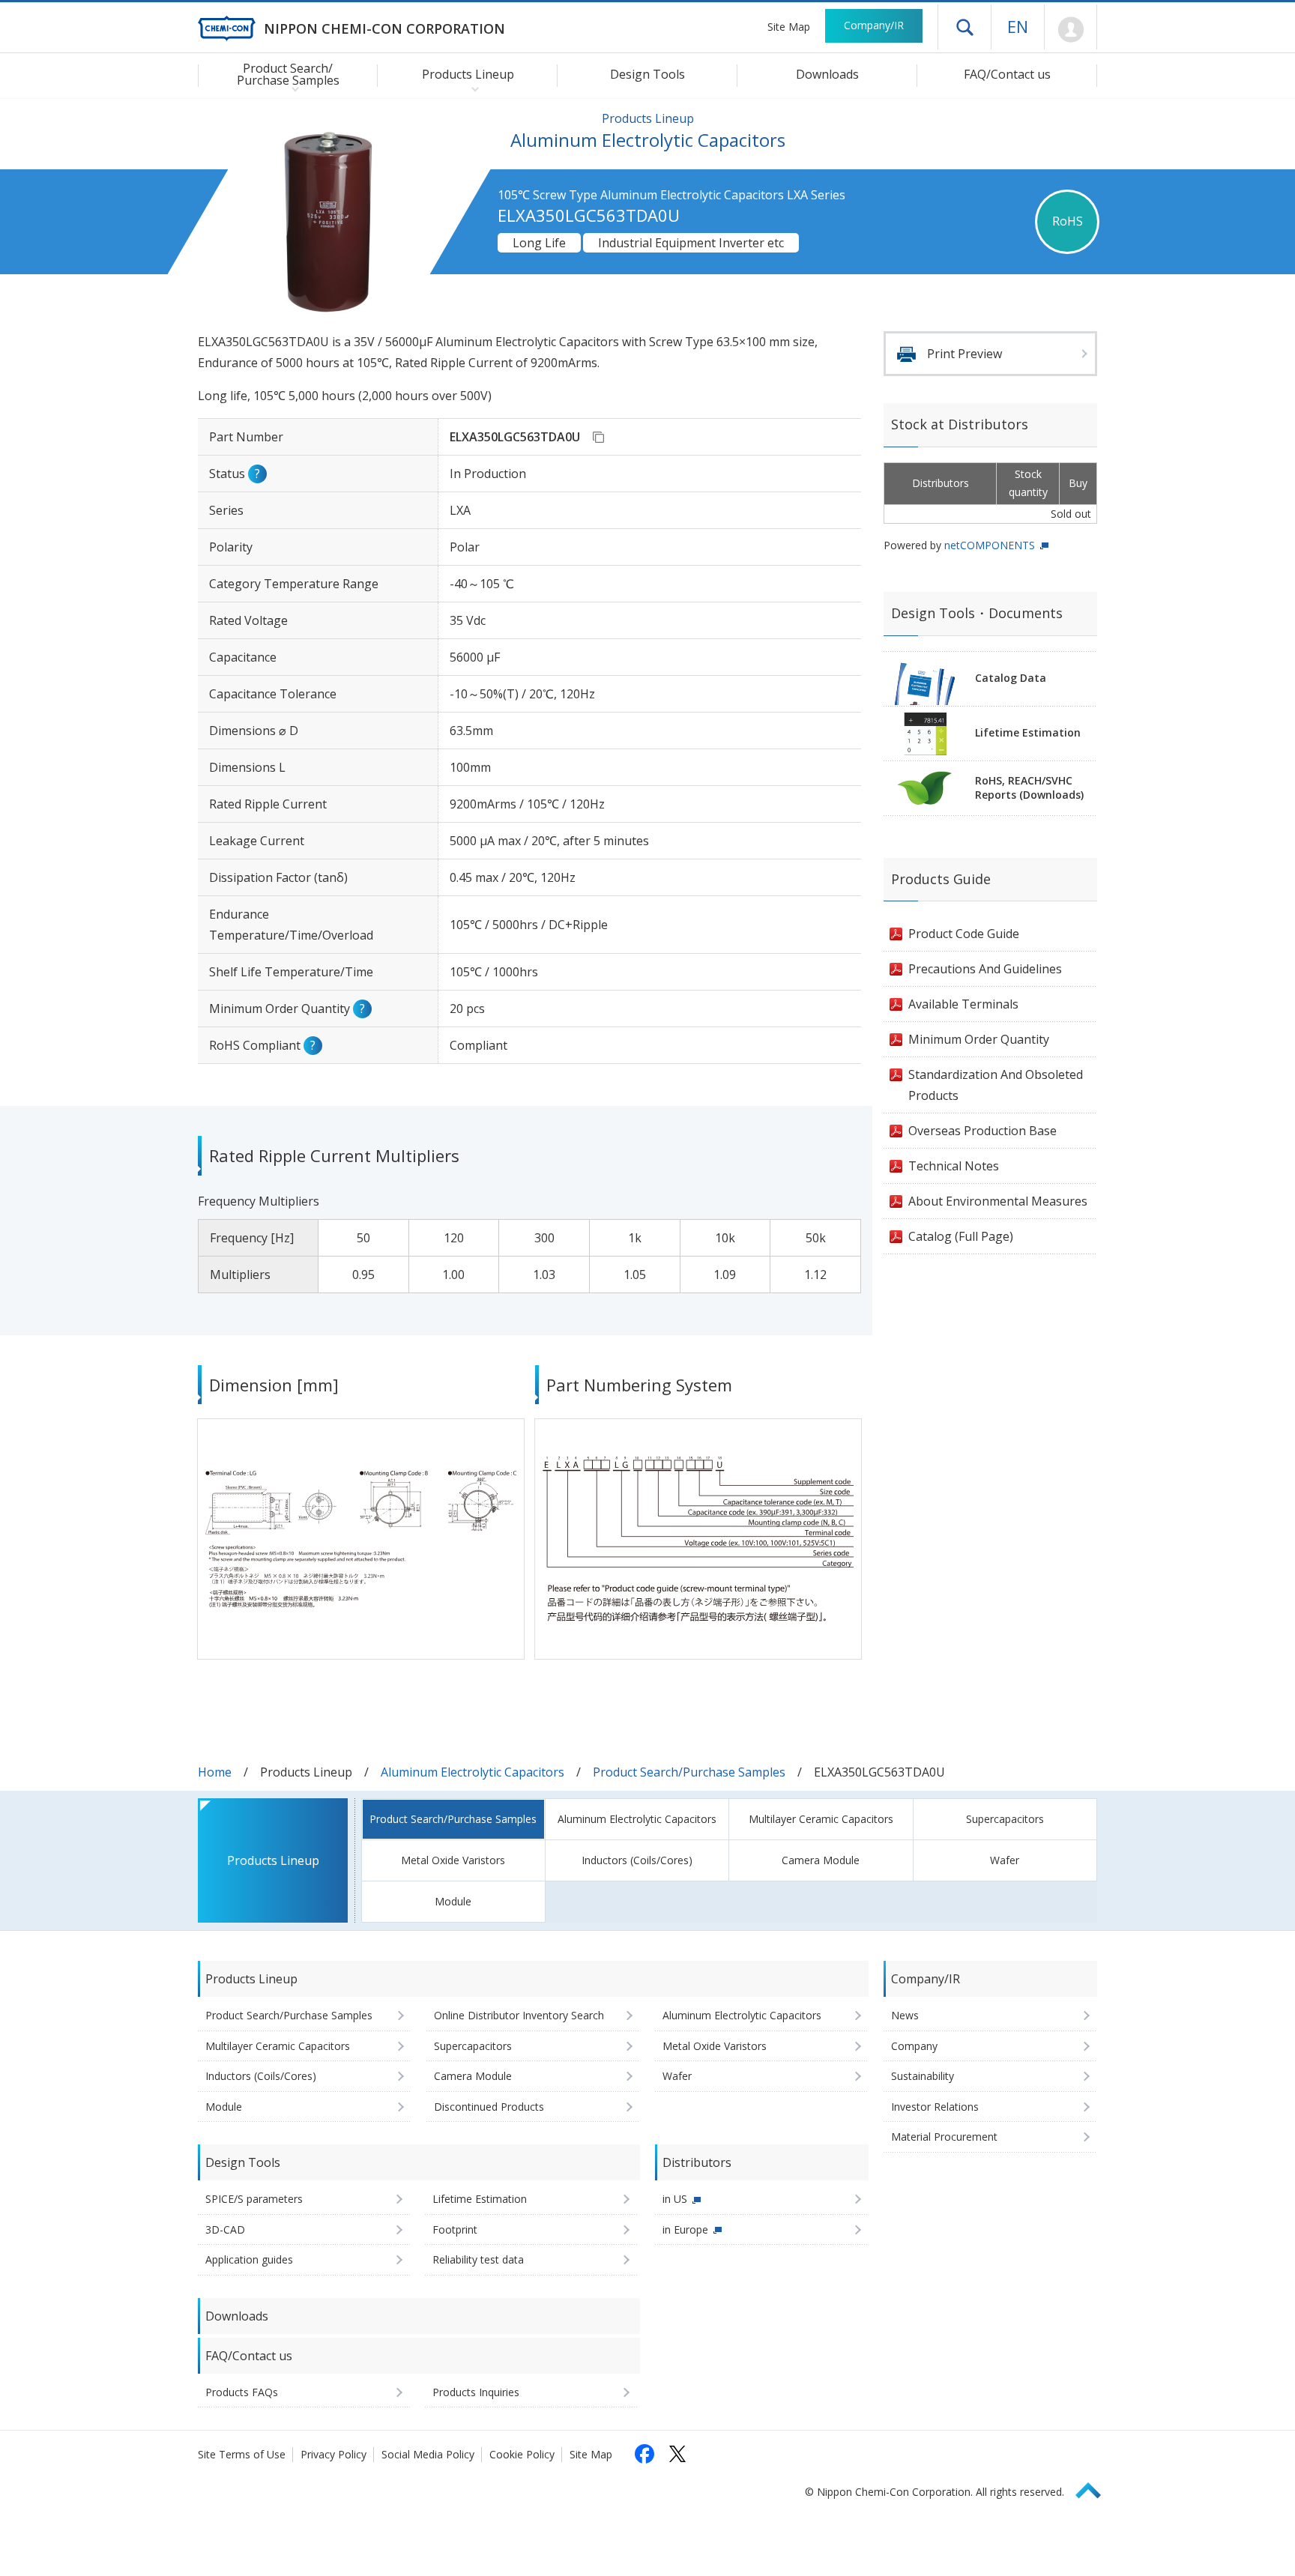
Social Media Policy (428, 2454)
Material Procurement (944, 2137)
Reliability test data (478, 2259)
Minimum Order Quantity (979, 1039)
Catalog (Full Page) (961, 1236)
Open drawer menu (965, 27)
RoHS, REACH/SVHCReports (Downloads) (1029, 787)
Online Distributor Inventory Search (519, 2015)
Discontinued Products (489, 2107)
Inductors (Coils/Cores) (637, 1860)
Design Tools (647, 74)
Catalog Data (1011, 678)
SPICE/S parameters (254, 2199)
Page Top (1095, 2488)
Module (453, 1901)
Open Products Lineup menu (472, 88)
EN (1018, 26)
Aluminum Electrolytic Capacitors (473, 1772)
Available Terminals (963, 1004)
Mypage (1071, 30)
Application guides (249, 2259)
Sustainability (923, 2076)
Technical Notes (954, 1166)
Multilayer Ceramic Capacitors (821, 1819)
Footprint (455, 2229)
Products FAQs (242, 2392)
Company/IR (874, 25)
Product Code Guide (964, 934)
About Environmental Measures (998, 1201)
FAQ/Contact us (1007, 74)
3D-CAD (225, 2229)
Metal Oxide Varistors (453, 1860)
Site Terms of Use (242, 2454)
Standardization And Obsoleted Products (996, 1085)
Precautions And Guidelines (985, 969)
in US (675, 2199)
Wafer (1005, 1860)
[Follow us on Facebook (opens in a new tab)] (645, 2454)
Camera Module (821, 1860)
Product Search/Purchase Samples (689, 1772)
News (905, 2015)
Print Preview (965, 354)
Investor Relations (935, 2107)
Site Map (789, 27)
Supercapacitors (1005, 1819)
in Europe (685, 2229)
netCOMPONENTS (990, 545)
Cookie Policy (522, 2454)
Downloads (827, 74)
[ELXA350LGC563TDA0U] (598, 437)
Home (215, 1772)
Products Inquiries (476, 2392)
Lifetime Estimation (1028, 732)
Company (914, 2046)
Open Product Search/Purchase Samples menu (292, 88)
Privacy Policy (333, 2454)
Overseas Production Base (982, 1131)
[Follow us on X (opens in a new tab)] (677, 2454)
